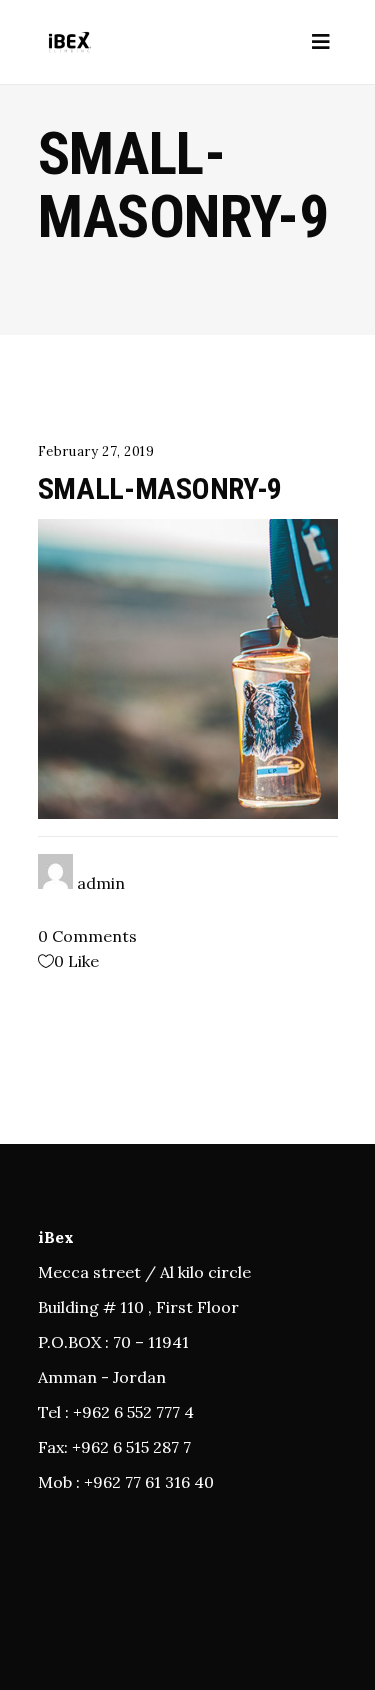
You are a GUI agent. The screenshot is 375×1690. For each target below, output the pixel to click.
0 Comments (87, 936)
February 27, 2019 (96, 451)
